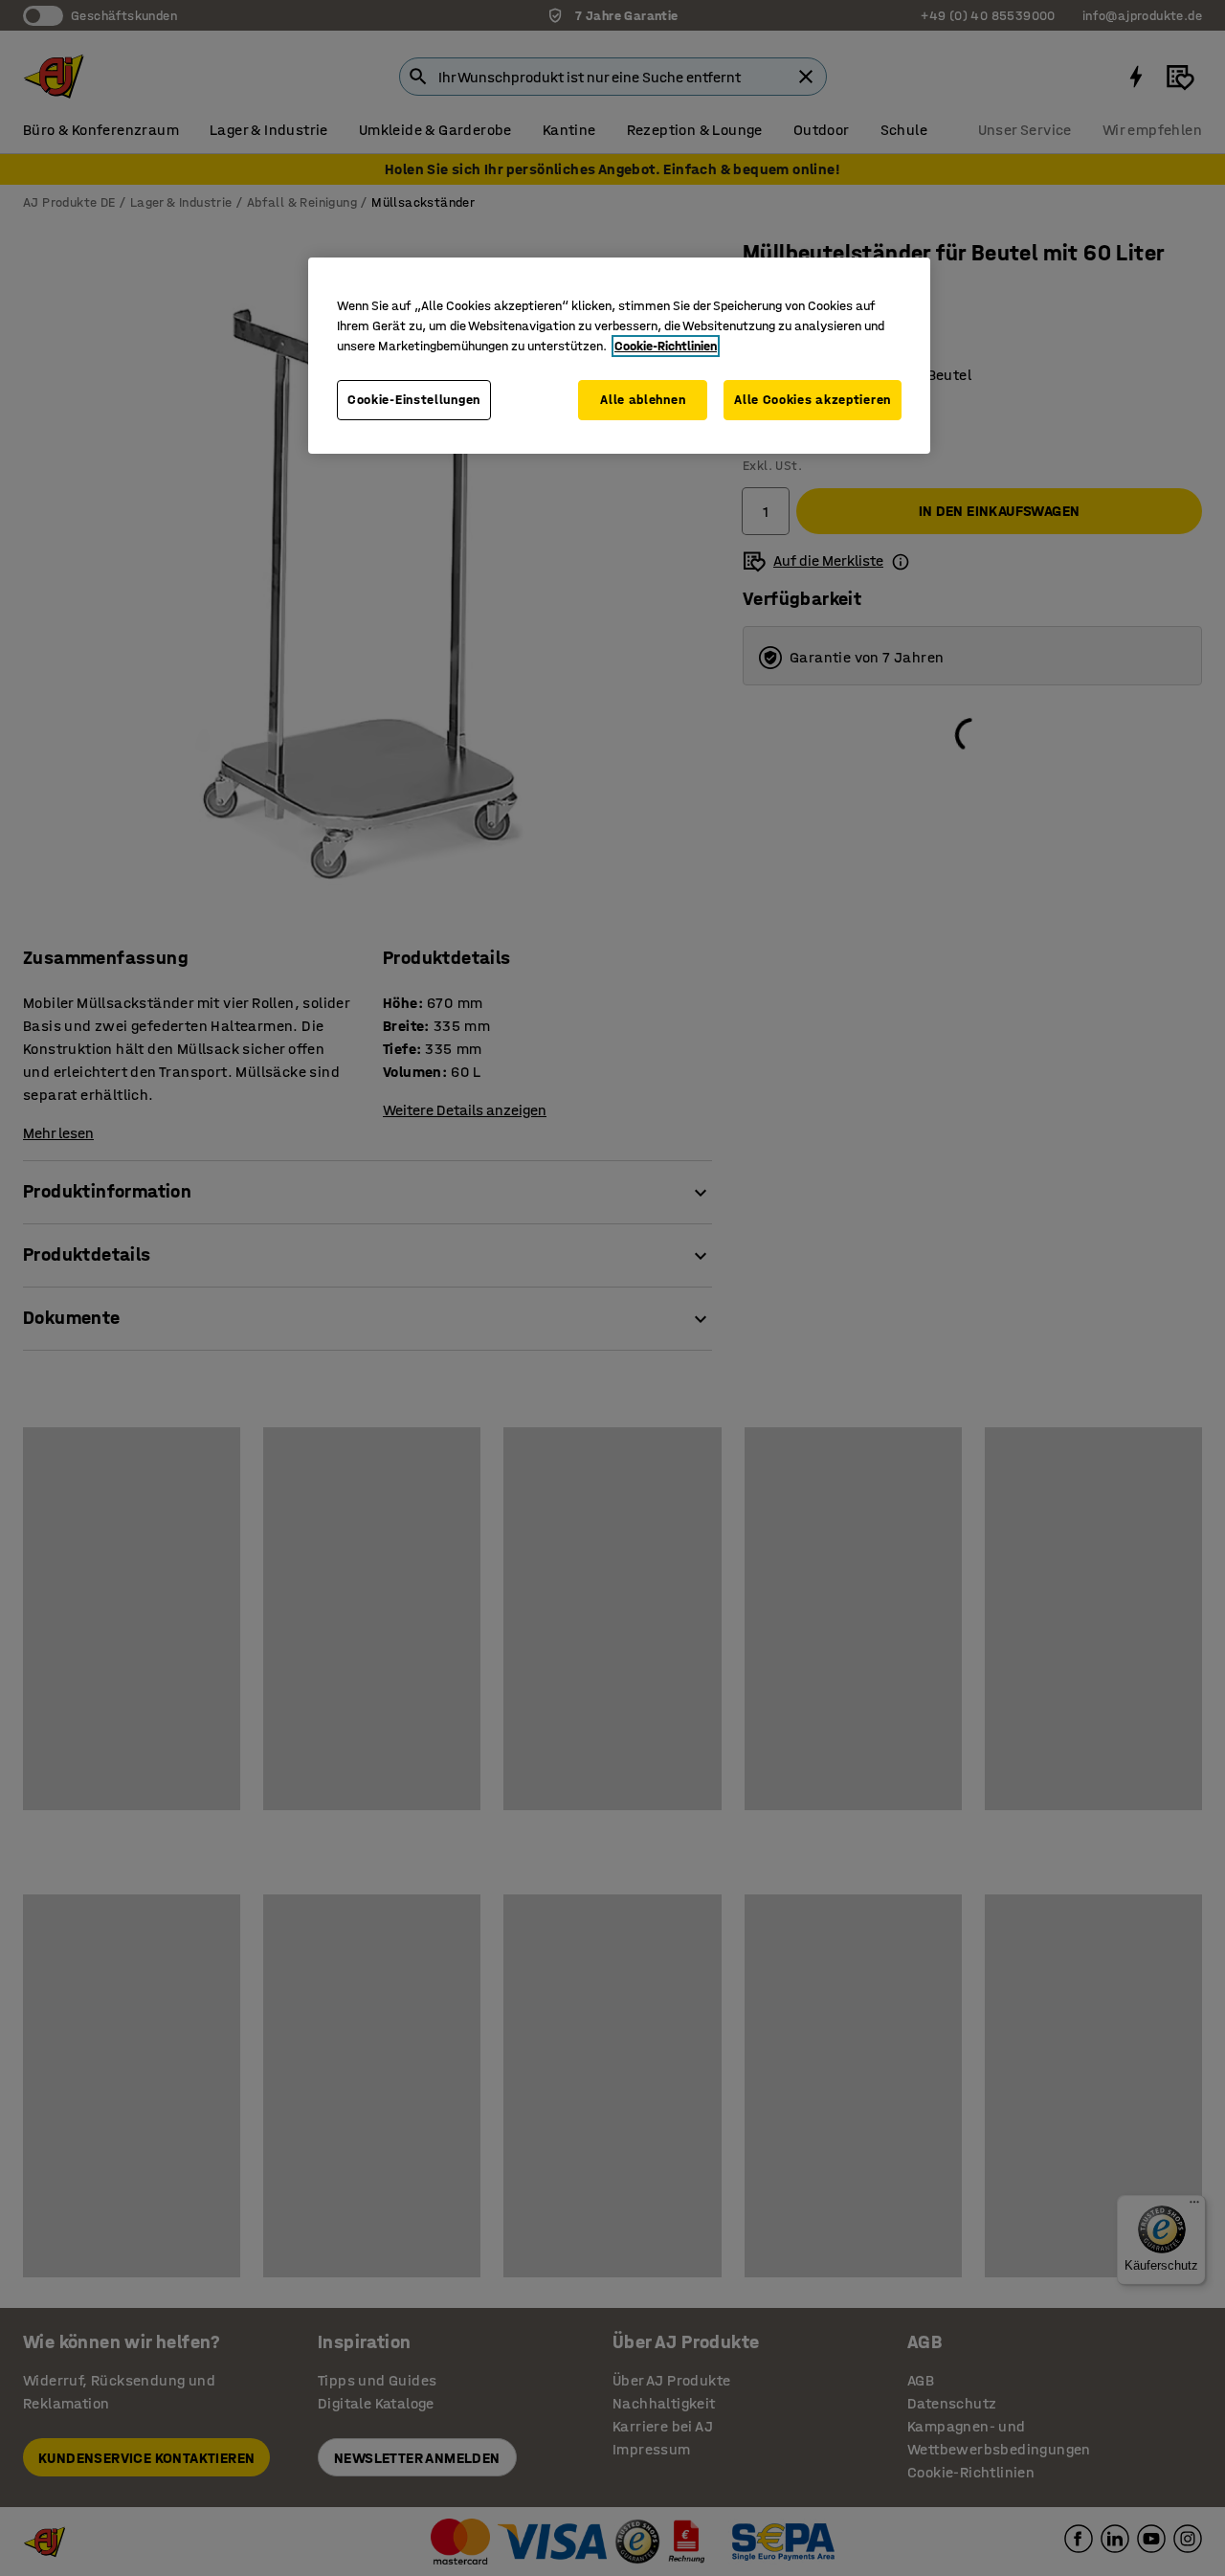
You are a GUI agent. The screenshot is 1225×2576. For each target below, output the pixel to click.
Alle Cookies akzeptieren (813, 400)
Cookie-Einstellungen (414, 400)
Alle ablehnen (643, 400)
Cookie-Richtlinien (666, 346)
